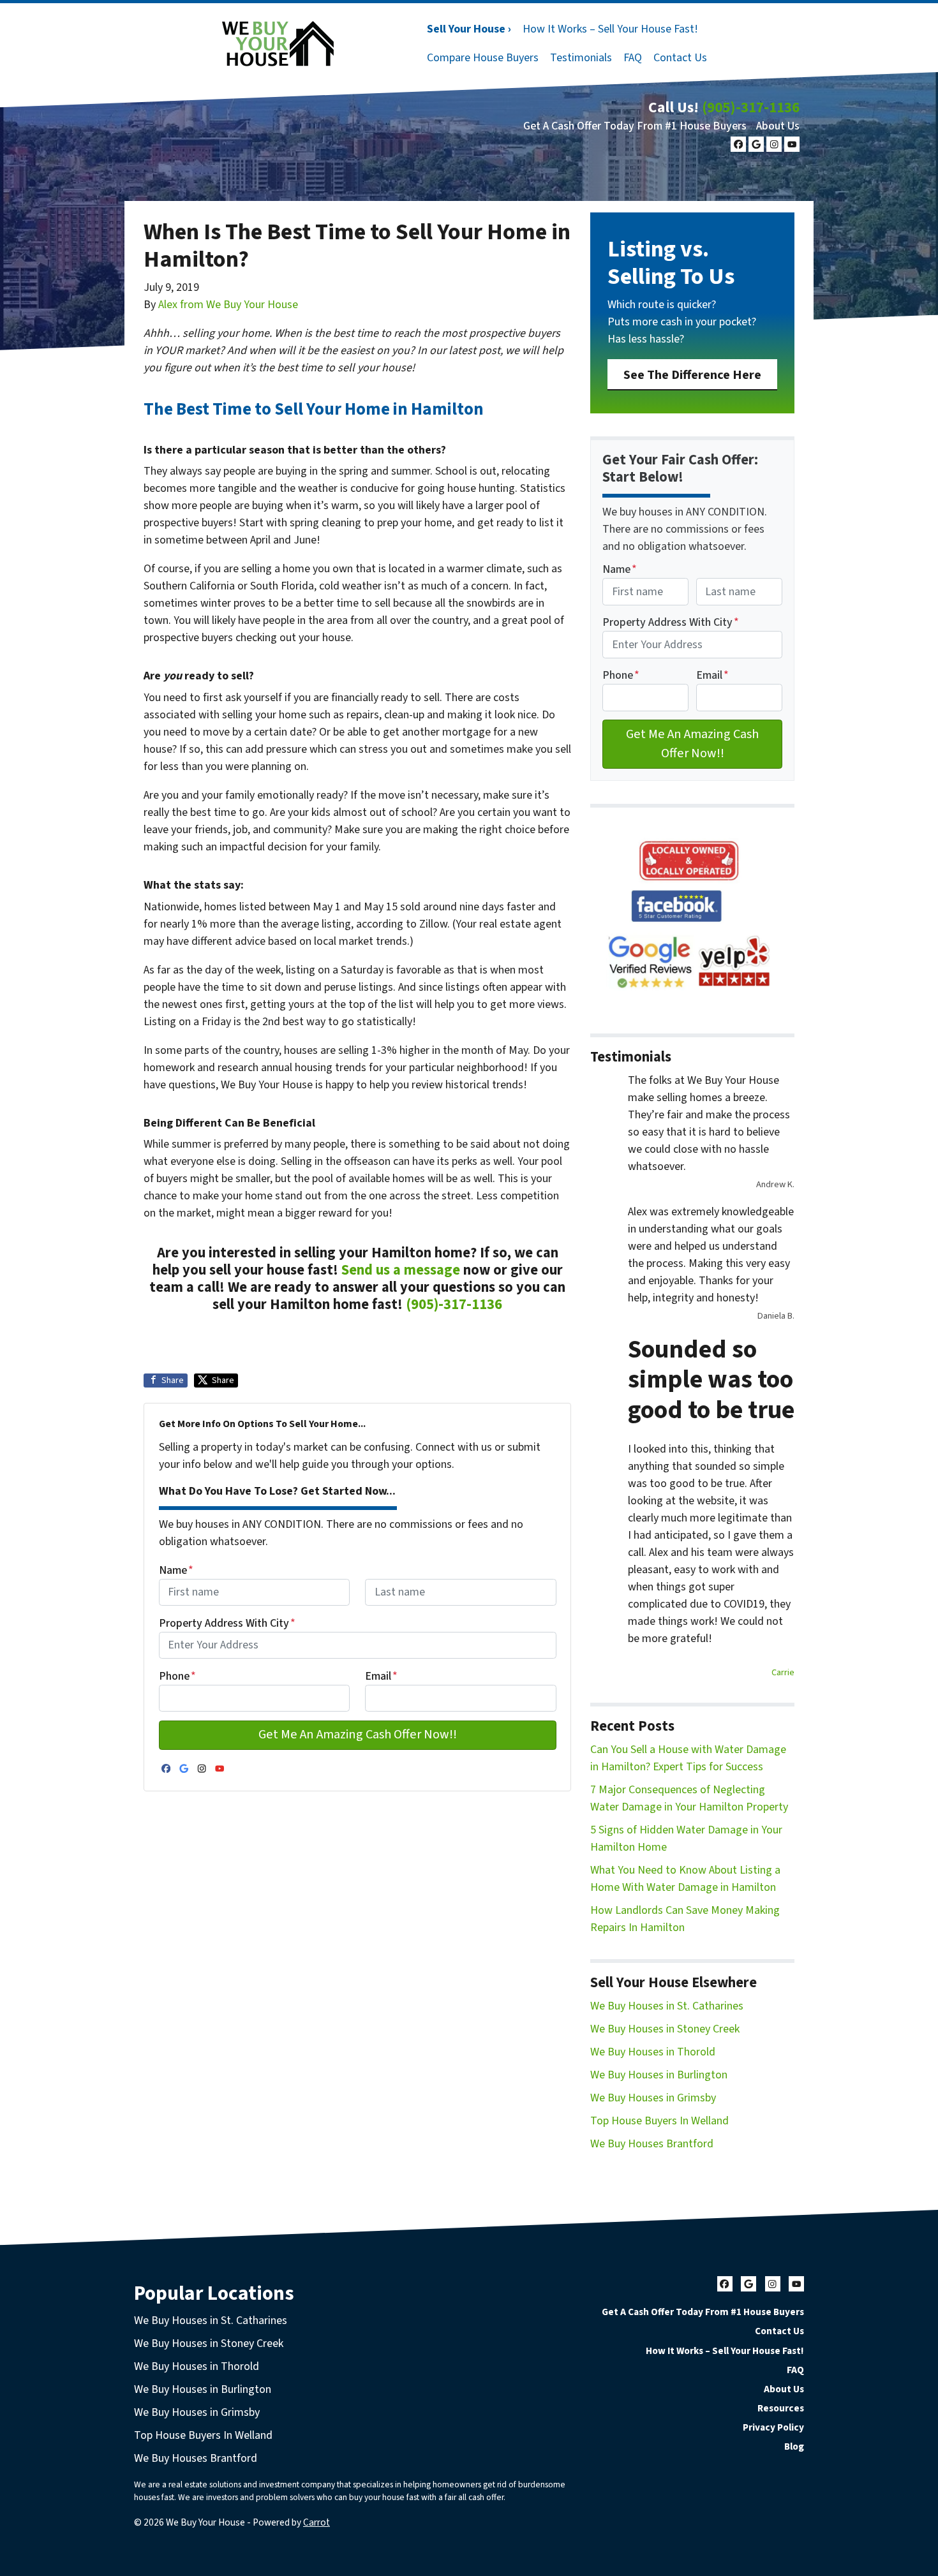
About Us (778, 126)
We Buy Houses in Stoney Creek (665, 2029)
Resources (781, 2408)
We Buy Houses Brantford (652, 2144)
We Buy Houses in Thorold (653, 2052)
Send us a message (401, 1270)
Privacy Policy (773, 2427)
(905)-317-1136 (751, 107)
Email (381, 1676)
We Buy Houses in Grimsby (653, 2098)
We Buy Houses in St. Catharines (667, 2006)
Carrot (316, 2522)
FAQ (633, 58)
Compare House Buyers (483, 58)
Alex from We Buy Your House (228, 305)
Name (176, 1570)
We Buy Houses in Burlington (659, 2075)
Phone (177, 1676)
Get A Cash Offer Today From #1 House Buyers (635, 126)
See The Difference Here (692, 375)
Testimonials (581, 58)
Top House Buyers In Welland (659, 2121)
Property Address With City (227, 1623)
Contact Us (680, 58)
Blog (794, 2446)
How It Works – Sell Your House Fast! (610, 29)
